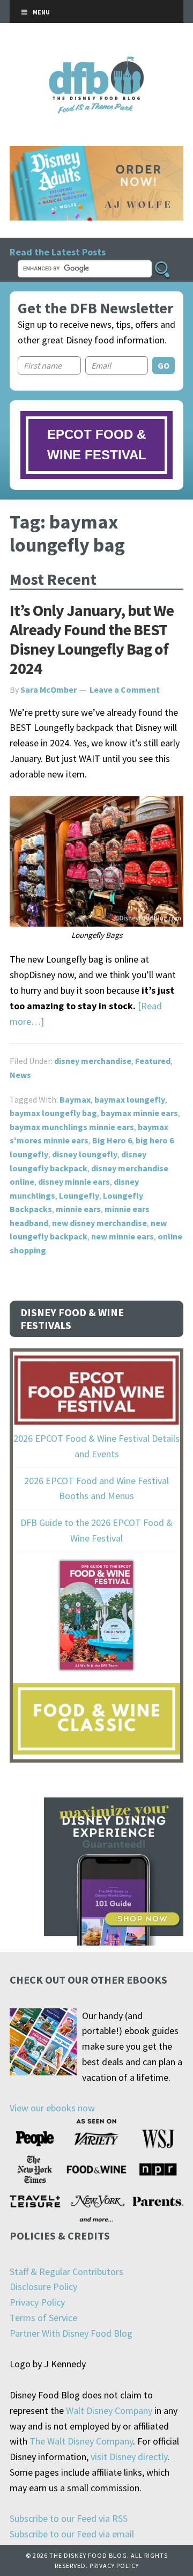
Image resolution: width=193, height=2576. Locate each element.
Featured (153, 1061)
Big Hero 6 (112, 1140)
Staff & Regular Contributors (66, 2272)
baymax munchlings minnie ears (72, 1127)
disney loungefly (85, 1154)
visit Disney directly (129, 2457)
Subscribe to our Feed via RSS (69, 2518)
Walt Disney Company (109, 2410)
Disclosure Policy (43, 2287)
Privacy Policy (37, 2302)
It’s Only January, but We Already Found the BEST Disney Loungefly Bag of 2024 (92, 639)
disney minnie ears (74, 1181)
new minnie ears (123, 1236)
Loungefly (79, 1195)
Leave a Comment (125, 689)
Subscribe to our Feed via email (72, 2534)
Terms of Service (43, 2318)
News (20, 1075)
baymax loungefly (130, 1099)
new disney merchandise (99, 1223)
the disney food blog (97, 63)
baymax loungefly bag (53, 1113)
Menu (41, 12)
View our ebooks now (52, 2108)
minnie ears (78, 1209)
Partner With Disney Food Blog (71, 2333)
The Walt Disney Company (81, 2441)
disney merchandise (93, 1061)
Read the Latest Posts (58, 252)
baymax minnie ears (139, 1113)
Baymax (75, 1099)
